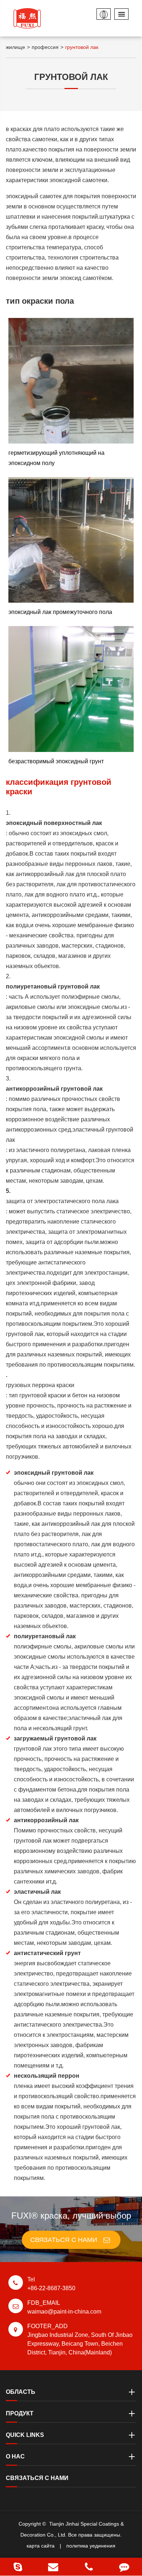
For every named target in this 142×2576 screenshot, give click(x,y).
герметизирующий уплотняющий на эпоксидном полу (56, 458)
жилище (15, 47)
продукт (20, 2413)
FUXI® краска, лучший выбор (71, 2216)
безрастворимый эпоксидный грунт (56, 761)
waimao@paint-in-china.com (64, 2307)
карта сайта (41, 2546)
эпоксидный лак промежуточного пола (60, 612)
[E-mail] (54, 2567)
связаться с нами (65, 2240)
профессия (45, 47)
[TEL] (89, 2567)
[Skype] (18, 2567)
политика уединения (91, 2546)
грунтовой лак (82, 47)
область (21, 2392)
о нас (15, 2456)
